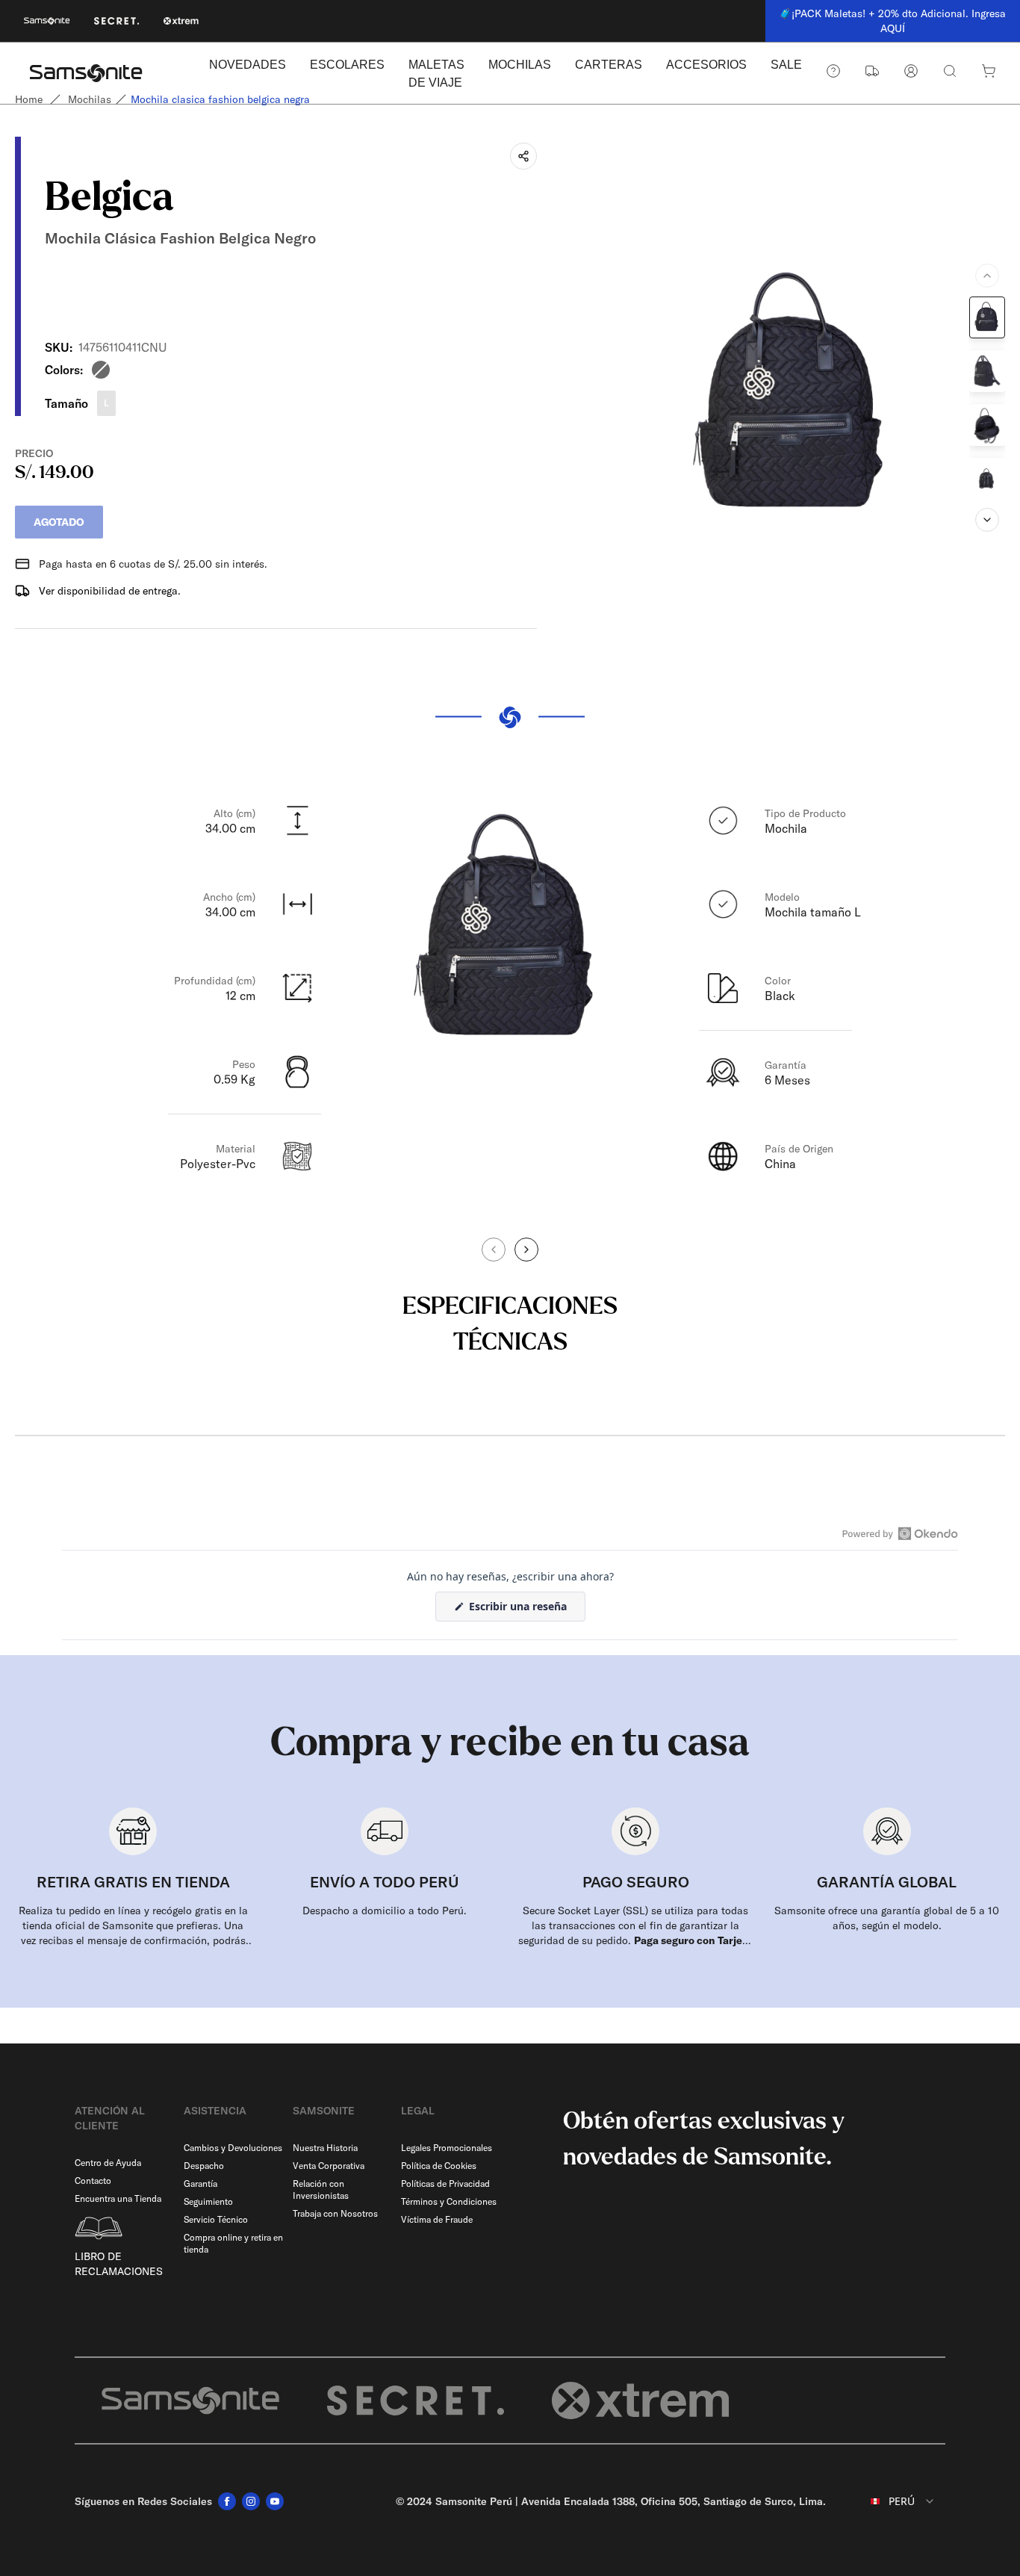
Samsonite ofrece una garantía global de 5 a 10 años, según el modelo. (887, 1918)
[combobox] (892, 2501)
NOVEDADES (248, 65)
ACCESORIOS (706, 65)
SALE (786, 65)
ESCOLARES (347, 65)
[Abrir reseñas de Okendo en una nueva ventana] (900, 1533)
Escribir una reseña (526, 1610)
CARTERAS (609, 65)
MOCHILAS (520, 65)
